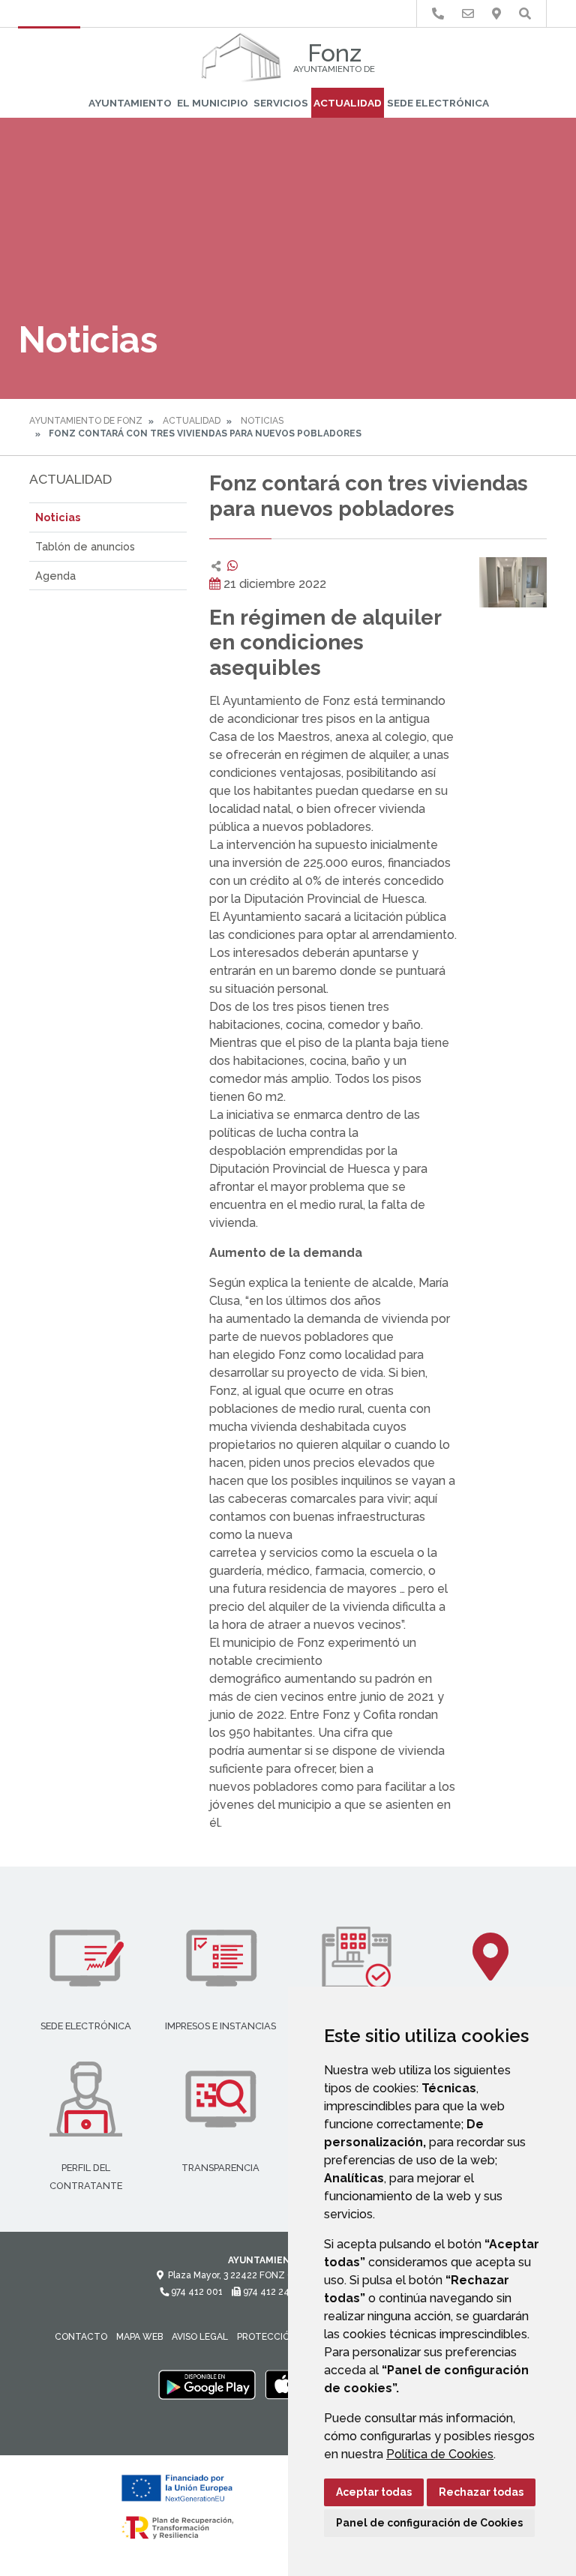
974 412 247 (267, 2292)
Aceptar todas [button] (374, 2492)
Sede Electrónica (438, 103)
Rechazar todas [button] (481, 2492)
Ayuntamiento (130, 103)
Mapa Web (139, 2337)
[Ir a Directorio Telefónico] (438, 14)
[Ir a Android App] (207, 2384)
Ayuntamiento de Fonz (86, 421)
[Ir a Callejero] (496, 14)
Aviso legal (200, 2337)
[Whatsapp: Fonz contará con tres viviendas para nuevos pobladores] (232, 566)
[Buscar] (525, 14)
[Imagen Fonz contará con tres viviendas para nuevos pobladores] (513, 583)
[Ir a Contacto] (468, 14)
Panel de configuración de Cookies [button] (429, 2523)
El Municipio (213, 103)
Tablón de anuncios (85, 546)
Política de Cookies (440, 2454)
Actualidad (348, 103)
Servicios (281, 103)
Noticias (262, 421)
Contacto (81, 2337)
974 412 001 (196, 2292)
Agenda (55, 576)
